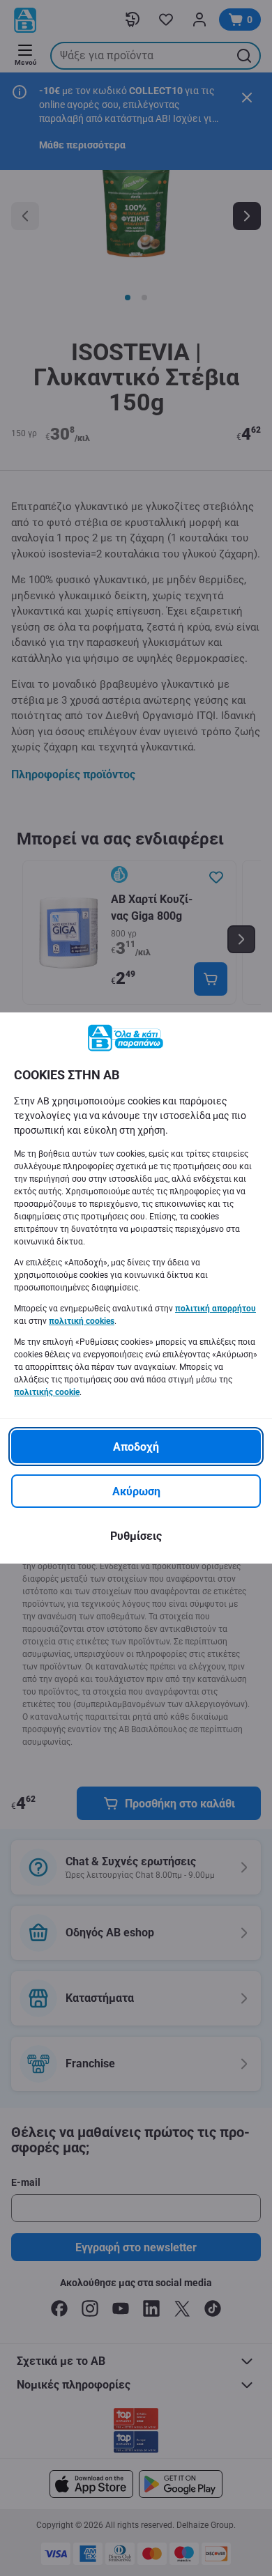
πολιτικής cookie (47, 1392)
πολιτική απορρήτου (216, 1309)
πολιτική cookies (82, 1321)
